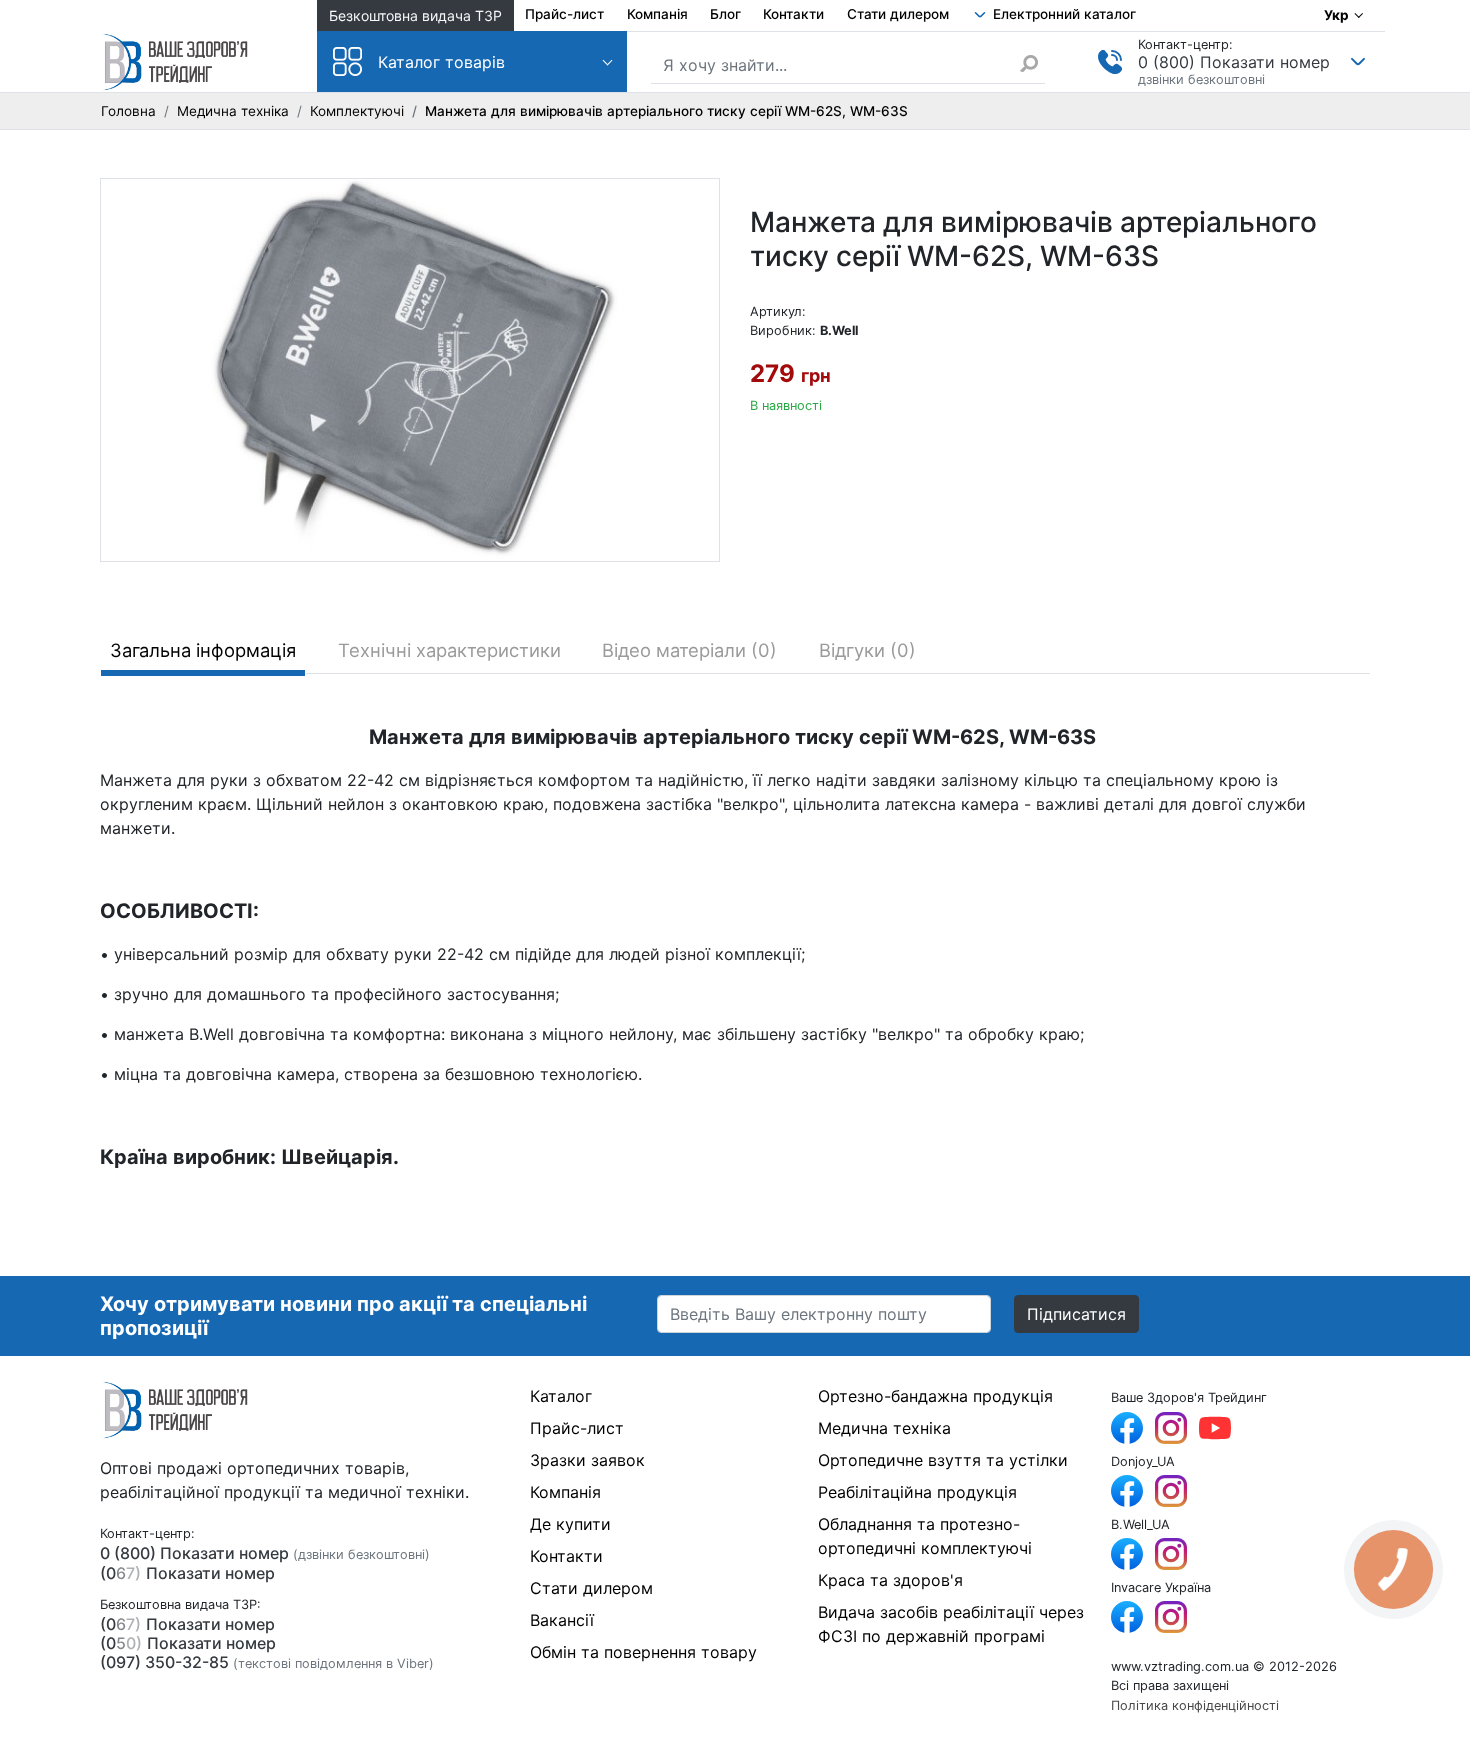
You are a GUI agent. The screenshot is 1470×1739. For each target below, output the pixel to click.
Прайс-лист (564, 14)
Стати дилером (898, 14)
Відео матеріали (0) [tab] (689, 650)
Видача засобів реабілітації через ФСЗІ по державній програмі (951, 1624)
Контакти (793, 14)
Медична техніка (233, 111)
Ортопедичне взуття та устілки (943, 1460)
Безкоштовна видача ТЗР (415, 15)
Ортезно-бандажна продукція (935, 1396)
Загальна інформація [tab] (203, 650)
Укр (1336, 15)
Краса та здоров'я (890, 1580)
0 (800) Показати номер (1234, 62)
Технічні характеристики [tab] (449, 650)
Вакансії (562, 1620)
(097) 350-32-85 (164, 1662)
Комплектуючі (357, 111)
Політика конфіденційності (1195, 1705)
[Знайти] (1032, 63)
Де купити (570, 1524)
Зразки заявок (587, 1460)
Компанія (657, 14)
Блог (725, 14)
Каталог (561, 1396)
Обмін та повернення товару (643, 1652)
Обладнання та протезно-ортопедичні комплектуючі (925, 1536)
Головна (128, 111)
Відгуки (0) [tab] (867, 650)
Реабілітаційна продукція (917, 1492)
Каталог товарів (441, 62)
